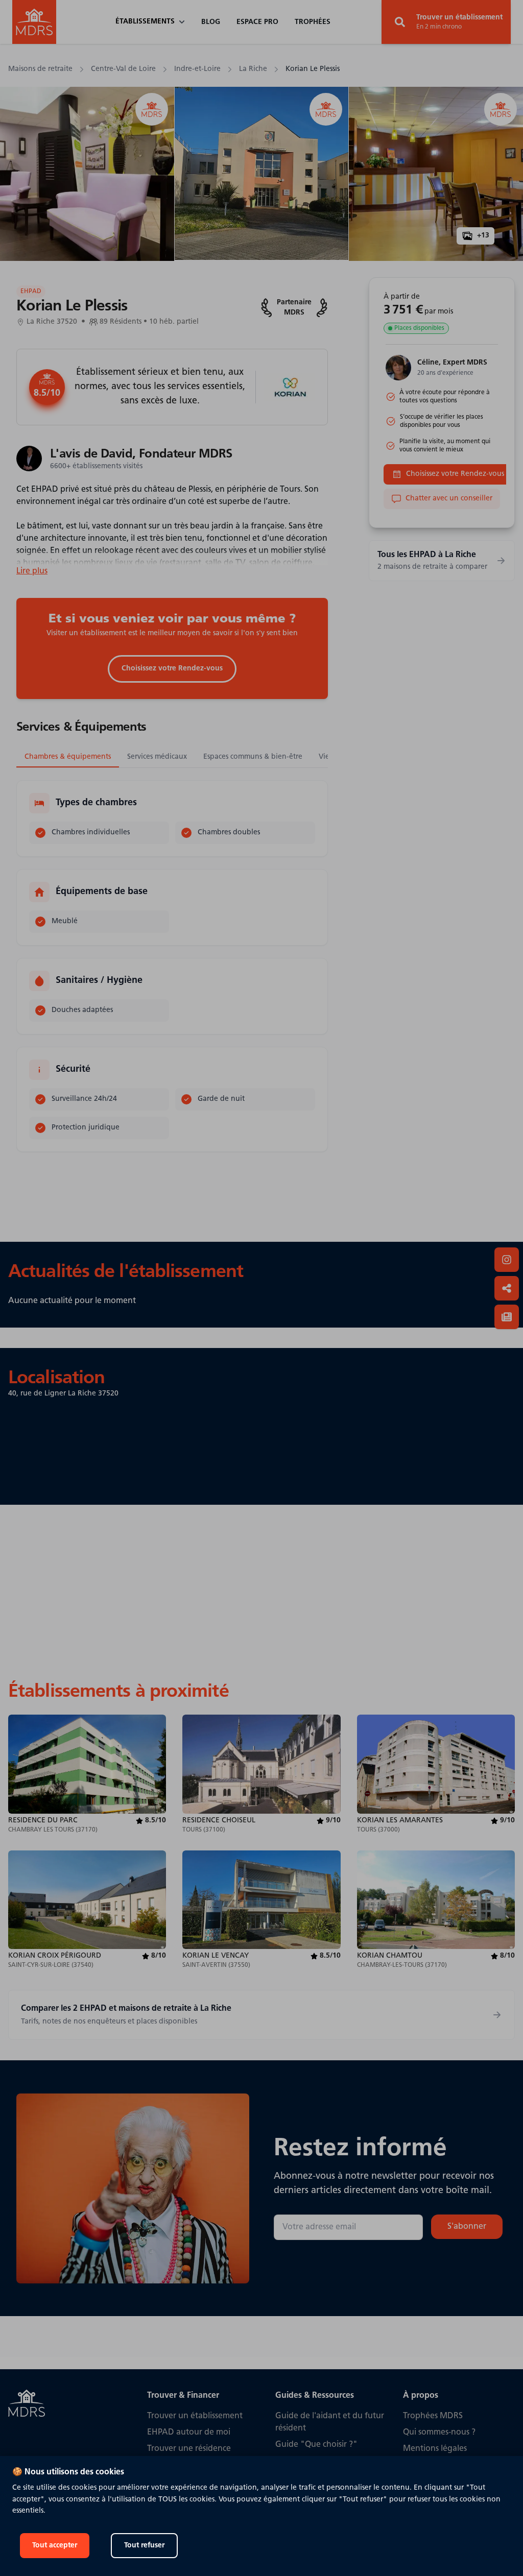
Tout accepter (55, 2546)
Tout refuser (144, 2546)
